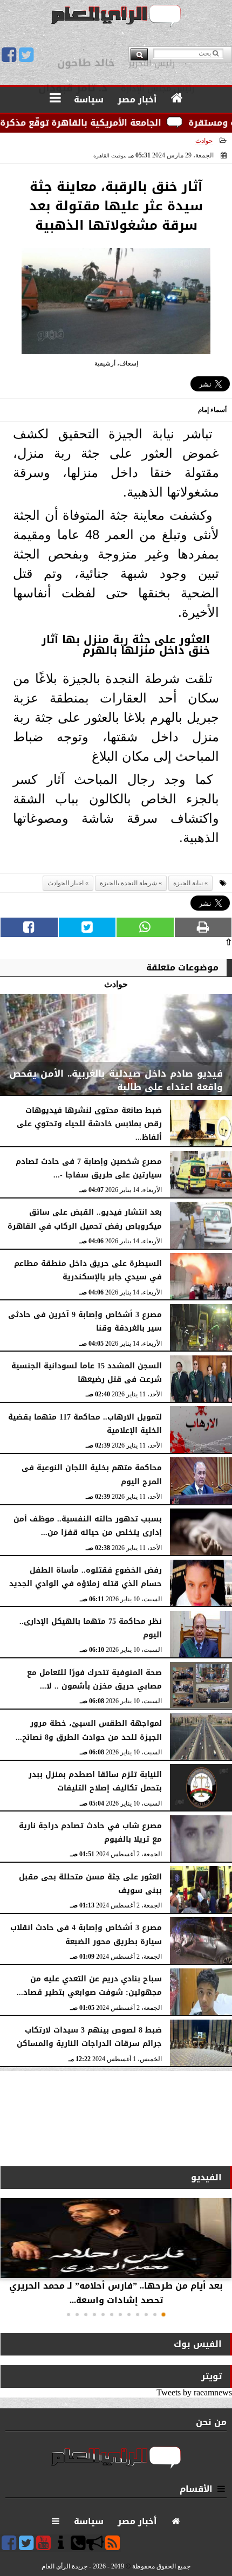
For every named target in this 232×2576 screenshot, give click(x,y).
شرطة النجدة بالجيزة (128, 883)
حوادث (204, 141)
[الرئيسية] (177, 99)
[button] (163, 2315)
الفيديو (206, 2177)
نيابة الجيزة (188, 883)
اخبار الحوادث (66, 883)
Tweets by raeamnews (194, 2392)
